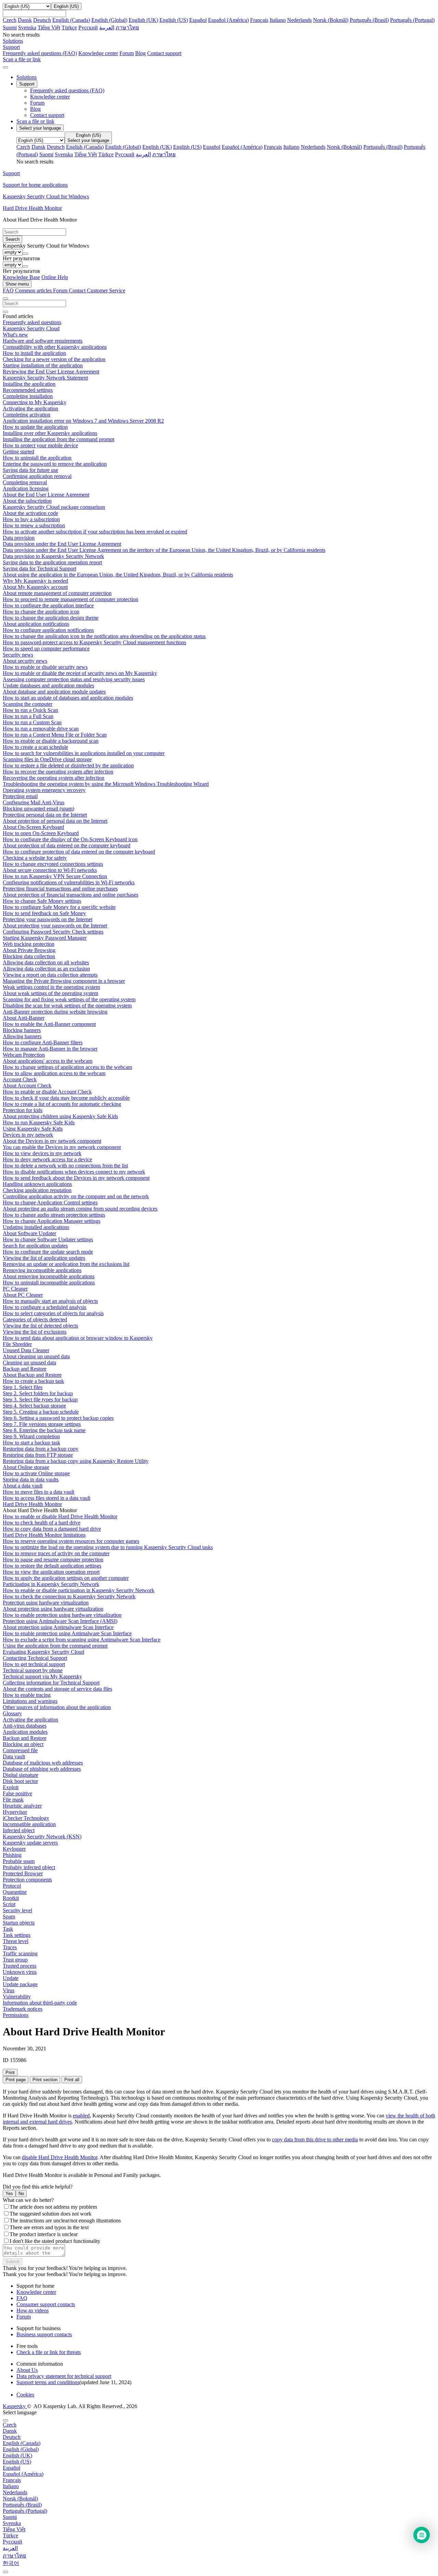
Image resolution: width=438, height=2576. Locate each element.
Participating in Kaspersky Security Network (51, 1584)
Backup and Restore (25, 1369)
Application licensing (26, 488)
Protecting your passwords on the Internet (48, 919)
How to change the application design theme (51, 618)
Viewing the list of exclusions (35, 1332)
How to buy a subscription (31, 519)
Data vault (14, 1756)
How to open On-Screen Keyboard (41, 833)
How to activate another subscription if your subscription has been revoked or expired (95, 532)
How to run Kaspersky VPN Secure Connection (55, 876)
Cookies (25, 2395)
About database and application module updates (54, 692)
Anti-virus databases (25, 1726)
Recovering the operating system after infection (54, 778)
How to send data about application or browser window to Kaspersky (78, 1338)
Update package (20, 1984)
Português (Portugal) (412, 20)
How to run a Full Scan (28, 716)
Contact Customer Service (97, 290)
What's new (15, 335)
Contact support (164, 53)
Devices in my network (28, 1135)
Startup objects (19, 1923)
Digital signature (21, 1775)
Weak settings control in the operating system (51, 987)
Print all (72, 2080)
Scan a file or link (35, 121)
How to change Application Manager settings (51, 1221)
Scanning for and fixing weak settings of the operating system (69, 999)
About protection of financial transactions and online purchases (70, 895)
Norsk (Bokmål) (331, 20)
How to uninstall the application (37, 458)
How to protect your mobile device (40, 445)
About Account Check (27, 1086)
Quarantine (15, 1892)
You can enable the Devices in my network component (62, 1147)
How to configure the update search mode (48, 1252)
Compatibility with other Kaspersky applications (55, 347)
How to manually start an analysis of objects (50, 1301)
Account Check (20, 1079)
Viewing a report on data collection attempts (50, 975)
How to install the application (34, 353)
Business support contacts (44, 2334)
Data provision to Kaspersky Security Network (53, 556)
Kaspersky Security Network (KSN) (42, 1837)
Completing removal (25, 482)
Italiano (278, 20)
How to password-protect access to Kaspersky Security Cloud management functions (94, 642)
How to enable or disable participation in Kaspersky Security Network (79, 1590)
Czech (10, 20)
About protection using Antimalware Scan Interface (58, 1627)
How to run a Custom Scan (32, 722)
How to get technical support (34, 1664)
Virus (9, 1990)
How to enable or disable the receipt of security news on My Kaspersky (80, 673)
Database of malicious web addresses (43, 1763)
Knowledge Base (21, 277)
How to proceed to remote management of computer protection (70, 599)
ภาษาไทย (127, 28)
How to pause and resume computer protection (53, 1560)
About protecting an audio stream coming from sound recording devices (80, 1209)
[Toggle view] (5, 299)
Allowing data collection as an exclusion (46, 969)
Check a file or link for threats (49, 2352)
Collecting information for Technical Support (51, 1683)
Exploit (11, 1787)
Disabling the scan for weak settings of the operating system (67, 1006)
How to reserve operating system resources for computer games (71, 1541)
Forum (127, 53)
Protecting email (20, 796)
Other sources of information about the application (57, 1707)
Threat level (16, 1941)
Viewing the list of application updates (44, 1258)
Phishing (12, 1855)
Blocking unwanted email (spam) (38, 809)
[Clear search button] (5, 312)
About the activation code (30, 513)
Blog (140, 53)
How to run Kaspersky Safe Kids (39, 1122)
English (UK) (143, 20)
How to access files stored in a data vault (47, 1498)
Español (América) (228, 20)
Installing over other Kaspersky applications (50, 433)
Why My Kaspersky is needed (35, 581)
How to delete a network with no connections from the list (65, 1166)
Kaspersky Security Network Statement (45, 378)
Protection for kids (23, 1110)
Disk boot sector (20, 1781)
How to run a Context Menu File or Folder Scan (55, 735)
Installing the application (29, 384)
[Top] (5, 2572)
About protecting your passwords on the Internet (55, 926)
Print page (16, 2080)
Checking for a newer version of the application (54, 359)
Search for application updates (35, 1246)
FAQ (22, 2298)
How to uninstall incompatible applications (49, 1283)
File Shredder (17, 1344)
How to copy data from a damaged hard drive (52, 1529)
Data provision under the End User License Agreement (62, 544)
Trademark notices (23, 2009)
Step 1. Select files (23, 1387)
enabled (81, 2116)
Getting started (18, 452)
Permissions (16, 2015)
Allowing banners (22, 1036)
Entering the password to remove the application (55, 464)
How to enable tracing (27, 1695)
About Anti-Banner (24, 1018)
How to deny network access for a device (47, 1159)
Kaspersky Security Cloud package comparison (54, 507)
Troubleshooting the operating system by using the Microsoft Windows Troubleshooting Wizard (106, 784)
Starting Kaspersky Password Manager (45, 938)
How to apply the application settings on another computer (66, 1578)
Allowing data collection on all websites (46, 962)
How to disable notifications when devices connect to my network (74, 1172)
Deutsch (42, 20)
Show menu (17, 284)
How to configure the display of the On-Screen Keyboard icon (70, 839)
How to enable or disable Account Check (47, 1092)
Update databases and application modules (48, 685)
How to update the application (35, 427)
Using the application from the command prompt (55, 1646)
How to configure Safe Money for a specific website (59, 907)
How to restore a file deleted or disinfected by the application (68, 765)
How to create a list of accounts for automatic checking (62, 1104)
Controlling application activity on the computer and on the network (76, 1196)
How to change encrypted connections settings (53, 864)
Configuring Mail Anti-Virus (34, 802)
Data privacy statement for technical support (64, 2376)
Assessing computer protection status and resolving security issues (74, 679)
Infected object (19, 1830)
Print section (45, 2080)
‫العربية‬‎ (107, 28)
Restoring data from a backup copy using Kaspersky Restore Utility (76, 1461)
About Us (27, 2370)
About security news (25, 661)
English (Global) (109, 20)
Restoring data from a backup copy (41, 1449)
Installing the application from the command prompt (59, 439)
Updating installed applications (36, 1227)
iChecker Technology (26, 1818)
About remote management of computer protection (57, 593)
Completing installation (28, 396)
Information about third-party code (40, 2003)
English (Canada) (71, 20)
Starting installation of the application (43, 365)
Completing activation (27, 415)
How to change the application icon (41, 612)
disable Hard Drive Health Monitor (60, 2157)
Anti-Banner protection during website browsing (55, 1012)
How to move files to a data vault (38, 1492)
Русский (88, 28)
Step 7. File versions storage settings (42, 1424)
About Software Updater (29, 1233)
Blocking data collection (29, 956)
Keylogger (14, 1849)
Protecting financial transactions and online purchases (60, 889)
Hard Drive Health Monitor (32, 1504)
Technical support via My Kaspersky (42, 1676)
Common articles (34, 290)
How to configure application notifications (48, 630)
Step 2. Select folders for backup (38, 1393)
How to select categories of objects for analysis (53, 1313)
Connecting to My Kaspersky (35, 402)
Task (8, 1929)
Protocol (12, 1886)
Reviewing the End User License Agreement (51, 372)
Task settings (17, 1935)
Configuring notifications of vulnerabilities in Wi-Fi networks (69, 882)
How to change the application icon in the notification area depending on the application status (104, 636)
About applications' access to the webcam (48, 1061)
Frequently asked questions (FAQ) (40, 53)
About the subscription (27, 501)
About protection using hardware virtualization (53, 1609)
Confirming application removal (37, 476)
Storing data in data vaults (31, 1479)
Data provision (19, 538)
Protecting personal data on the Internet (45, 815)
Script (9, 1904)
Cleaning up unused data (29, 1363)
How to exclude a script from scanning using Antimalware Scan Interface (82, 1640)
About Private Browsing (29, 950)
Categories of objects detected (35, 1319)
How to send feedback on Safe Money (44, 913)
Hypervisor (15, 1812)
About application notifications (36, 624)
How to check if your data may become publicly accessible (66, 1098)
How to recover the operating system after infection (58, 772)
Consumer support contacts (46, 2304)
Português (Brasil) (369, 20)
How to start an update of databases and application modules (68, 698)
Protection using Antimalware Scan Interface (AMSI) (60, 1621)
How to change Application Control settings (50, 1203)
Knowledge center (98, 53)
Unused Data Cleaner (26, 1350)
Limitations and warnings (30, 1701)
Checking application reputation (37, 1190)
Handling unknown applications (37, 1184)
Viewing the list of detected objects (40, 1326)
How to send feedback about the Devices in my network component (76, 1178)
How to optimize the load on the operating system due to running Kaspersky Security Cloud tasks (108, 1547)
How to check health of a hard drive (42, 1523)
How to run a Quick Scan (30, 710)
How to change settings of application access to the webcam (67, 1067)
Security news (18, 655)
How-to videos (33, 2310)
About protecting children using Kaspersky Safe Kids (60, 1116)
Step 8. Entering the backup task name (44, 1430)
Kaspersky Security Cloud (31, 328)
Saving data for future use (30, 470)
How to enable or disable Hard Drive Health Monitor (60, 1516)
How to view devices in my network (42, 1153)
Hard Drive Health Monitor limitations (44, 1535)
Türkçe (69, 28)
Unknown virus (20, 1972)
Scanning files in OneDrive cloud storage (47, 759)
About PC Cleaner (23, 1295)
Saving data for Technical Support (40, 569)
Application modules (25, 1732)
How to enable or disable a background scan (51, 741)
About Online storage (26, 1467)
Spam (9, 1917)
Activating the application (30, 408)
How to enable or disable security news (45, 667)
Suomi (10, 28)
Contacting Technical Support (35, 1658)
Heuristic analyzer (22, 1806)
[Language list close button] (5, 2420)
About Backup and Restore (32, 1375)
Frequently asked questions (32, 322)
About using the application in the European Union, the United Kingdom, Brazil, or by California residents (118, 575)
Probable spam (19, 1861)
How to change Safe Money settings (42, 901)
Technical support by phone (33, 1670)
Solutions (27, 77)
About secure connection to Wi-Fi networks (50, 870)
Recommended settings (28, 390)
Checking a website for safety (35, 858)
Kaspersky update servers (30, 1843)
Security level (17, 1910)
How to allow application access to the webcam (54, 1073)
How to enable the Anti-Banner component (49, 1024)
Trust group (15, 1960)
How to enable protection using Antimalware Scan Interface (67, 1633)
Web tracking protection (29, 944)
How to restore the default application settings (52, 1566)
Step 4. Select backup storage (34, 1406)
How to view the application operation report (51, 1572)
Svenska (27, 28)
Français (259, 20)
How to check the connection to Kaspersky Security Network (69, 1596)
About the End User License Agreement (46, 495)
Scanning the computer (28, 704)
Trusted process (20, 1966)
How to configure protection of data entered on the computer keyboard (79, 852)
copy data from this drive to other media (315, 2139)
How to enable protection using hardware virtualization (62, 1615)
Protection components (27, 1880)
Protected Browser (23, 1873)
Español (198, 20)
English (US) (174, 20)
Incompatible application (29, 1824)
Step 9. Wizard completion (31, 1436)
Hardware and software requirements (43, 341)
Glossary (12, 1713)
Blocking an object (23, 1744)
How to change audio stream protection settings (54, 1215)
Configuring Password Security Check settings (53, 932)
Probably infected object (29, 1867)
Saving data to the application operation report (52, 562)
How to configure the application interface (48, 605)
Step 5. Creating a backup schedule (41, 1412)
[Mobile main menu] (5, 67)
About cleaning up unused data (36, 1356)
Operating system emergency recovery (44, 790)
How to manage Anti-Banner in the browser (50, 1049)
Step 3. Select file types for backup (40, 1399)
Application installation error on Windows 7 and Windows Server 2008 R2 (83, 421)
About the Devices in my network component (52, 1141)
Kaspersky (15, 2406)
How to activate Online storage (36, 1473)
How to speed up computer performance (46, 649)
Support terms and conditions (48, 2382)
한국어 (11, 2563)
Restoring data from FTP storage (38, 1455)
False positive (17, 1793)
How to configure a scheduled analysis (44, 1307)
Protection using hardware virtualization (46, 1603)
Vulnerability (17, 1997)
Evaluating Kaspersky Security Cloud (43, 1652)
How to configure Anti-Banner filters (43, 1042)
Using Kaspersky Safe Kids (33, 1129)
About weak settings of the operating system (50, 993)
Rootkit (11, 1898)
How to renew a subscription (34, 525)
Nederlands (299, 20)
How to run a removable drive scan (41, 729)
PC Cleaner (15, 1289)
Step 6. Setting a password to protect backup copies (58, 1418)
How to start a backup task (31, 1443)
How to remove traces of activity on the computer (56, 1553)
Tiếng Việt (49, 28)
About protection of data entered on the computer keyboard (67, 846)
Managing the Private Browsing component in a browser (64, 981)
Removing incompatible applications (42, 1270)
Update (11, 1978)
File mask (13, 1800)
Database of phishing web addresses (42, 1769)
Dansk (25, 20)
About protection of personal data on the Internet (55, 821)
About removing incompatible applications (49, 1276)
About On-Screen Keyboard (33, 827)
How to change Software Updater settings (48, 1239)
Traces (10, 1947)
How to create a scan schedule (35, 747)
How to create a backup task (33, 1381)
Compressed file (20, 1750)
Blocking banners (22, 1030)
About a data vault (23, 1486)
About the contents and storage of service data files (57, 1689)
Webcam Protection (24, 1055)
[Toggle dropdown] (25, 254)
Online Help (55, 277)
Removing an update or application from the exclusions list (66, 1264)
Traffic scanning (20, 1953)
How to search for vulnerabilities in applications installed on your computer (84, 753)
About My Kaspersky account (35, 587)
